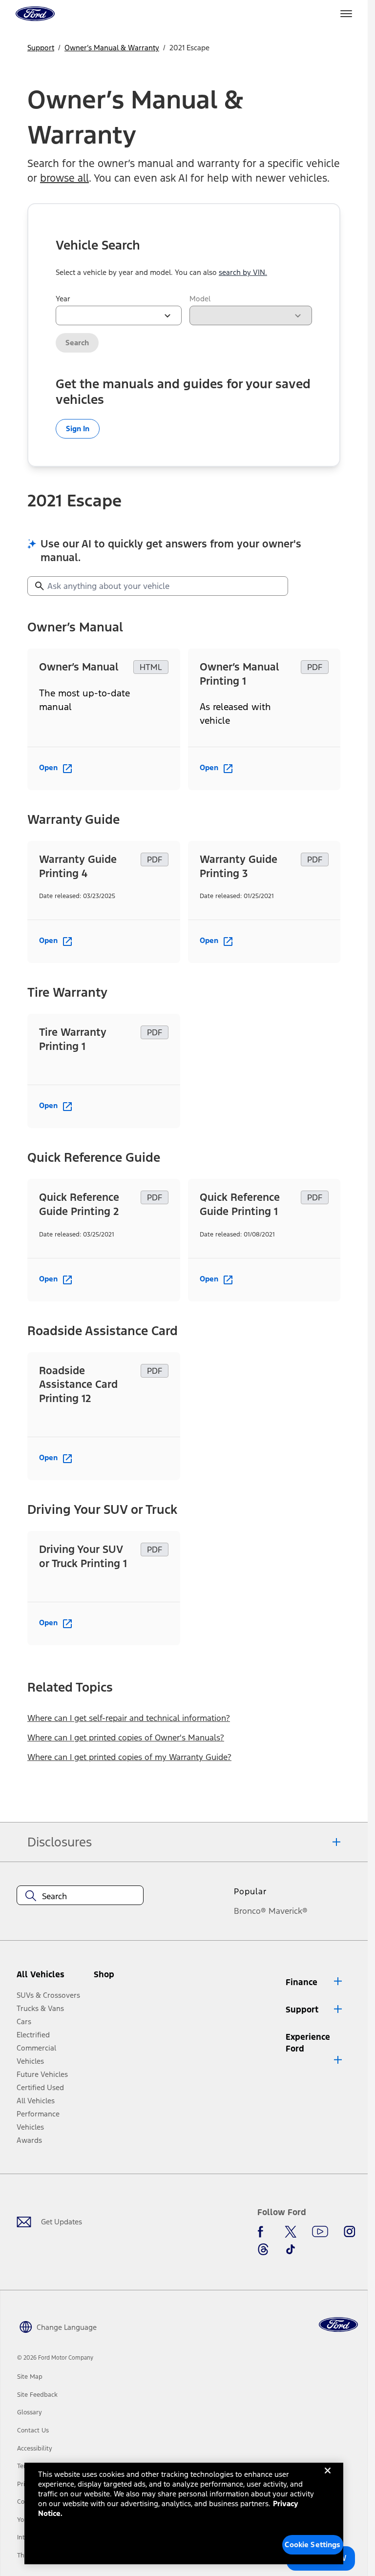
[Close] (328, 2478)
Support (41, 48)
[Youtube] (320, 2232)
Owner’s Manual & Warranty (112, 48)
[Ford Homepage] (338, 2325)
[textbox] (80, 1896)
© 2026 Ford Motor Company (55, 2358)
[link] (30, 2377)
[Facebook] (263, 2232)
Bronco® (250, 1911)
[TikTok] (291, 2249)
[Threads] (263, 2249)
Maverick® (288, 1911)
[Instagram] (350, 2232)
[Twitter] (291, 2232)
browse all (64, 178)
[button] (121, 1978)
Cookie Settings (312, 2545)
